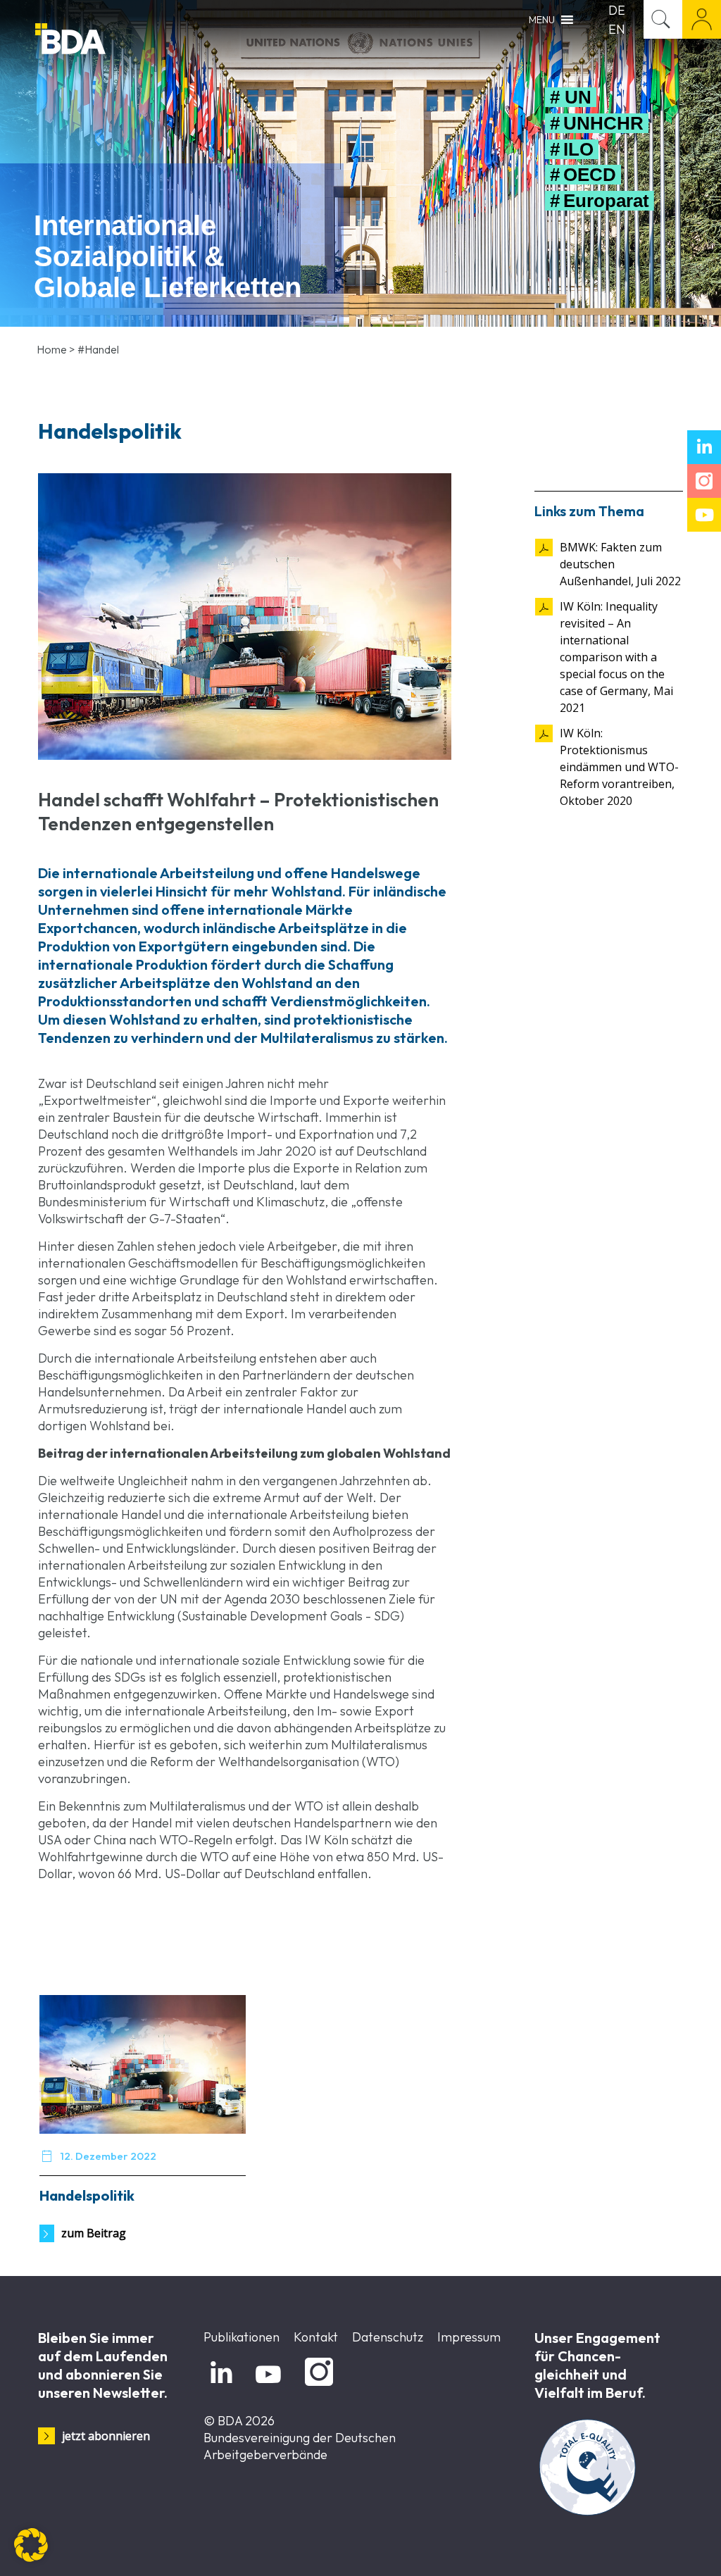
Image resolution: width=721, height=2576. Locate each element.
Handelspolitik (87, 2195)
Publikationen (242, 2337)
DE (617, 10)
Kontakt (316, 2337)
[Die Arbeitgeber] (106, 40)
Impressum (469, 2337)
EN (617, 29)
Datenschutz (388, 2337)
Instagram (316, 2386)
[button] (31, 2545)
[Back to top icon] (653, 2547)
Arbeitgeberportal (702, 19)
